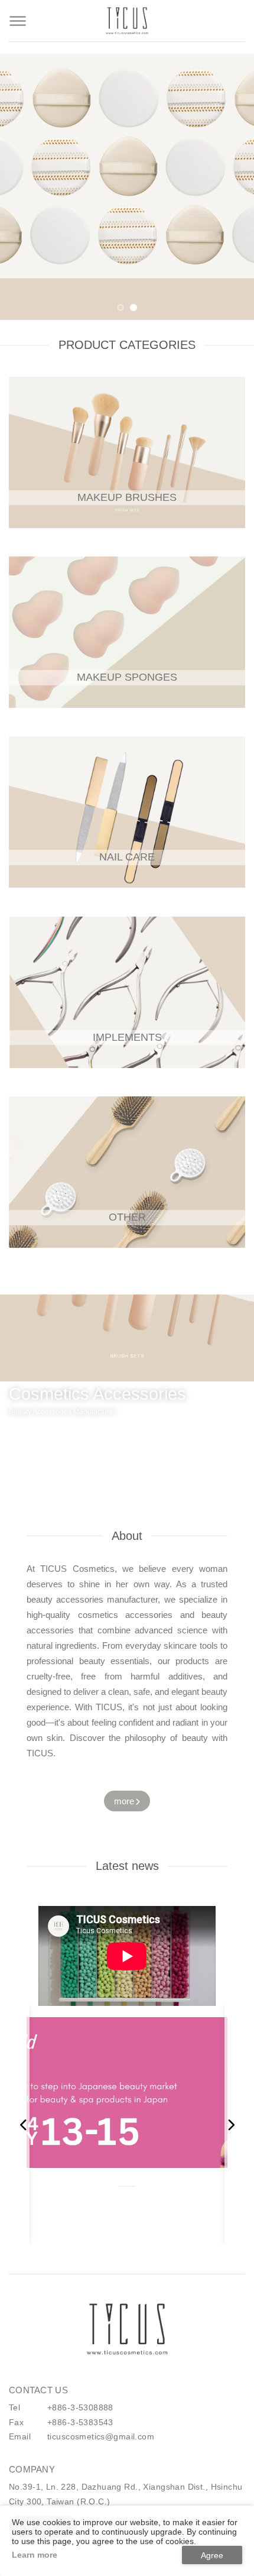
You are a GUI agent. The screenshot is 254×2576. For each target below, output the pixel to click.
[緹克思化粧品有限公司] (127, 2329)
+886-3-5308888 (80, 2407)
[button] (121, 308)
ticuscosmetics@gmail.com (101, 2436)
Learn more (35, 2555)
